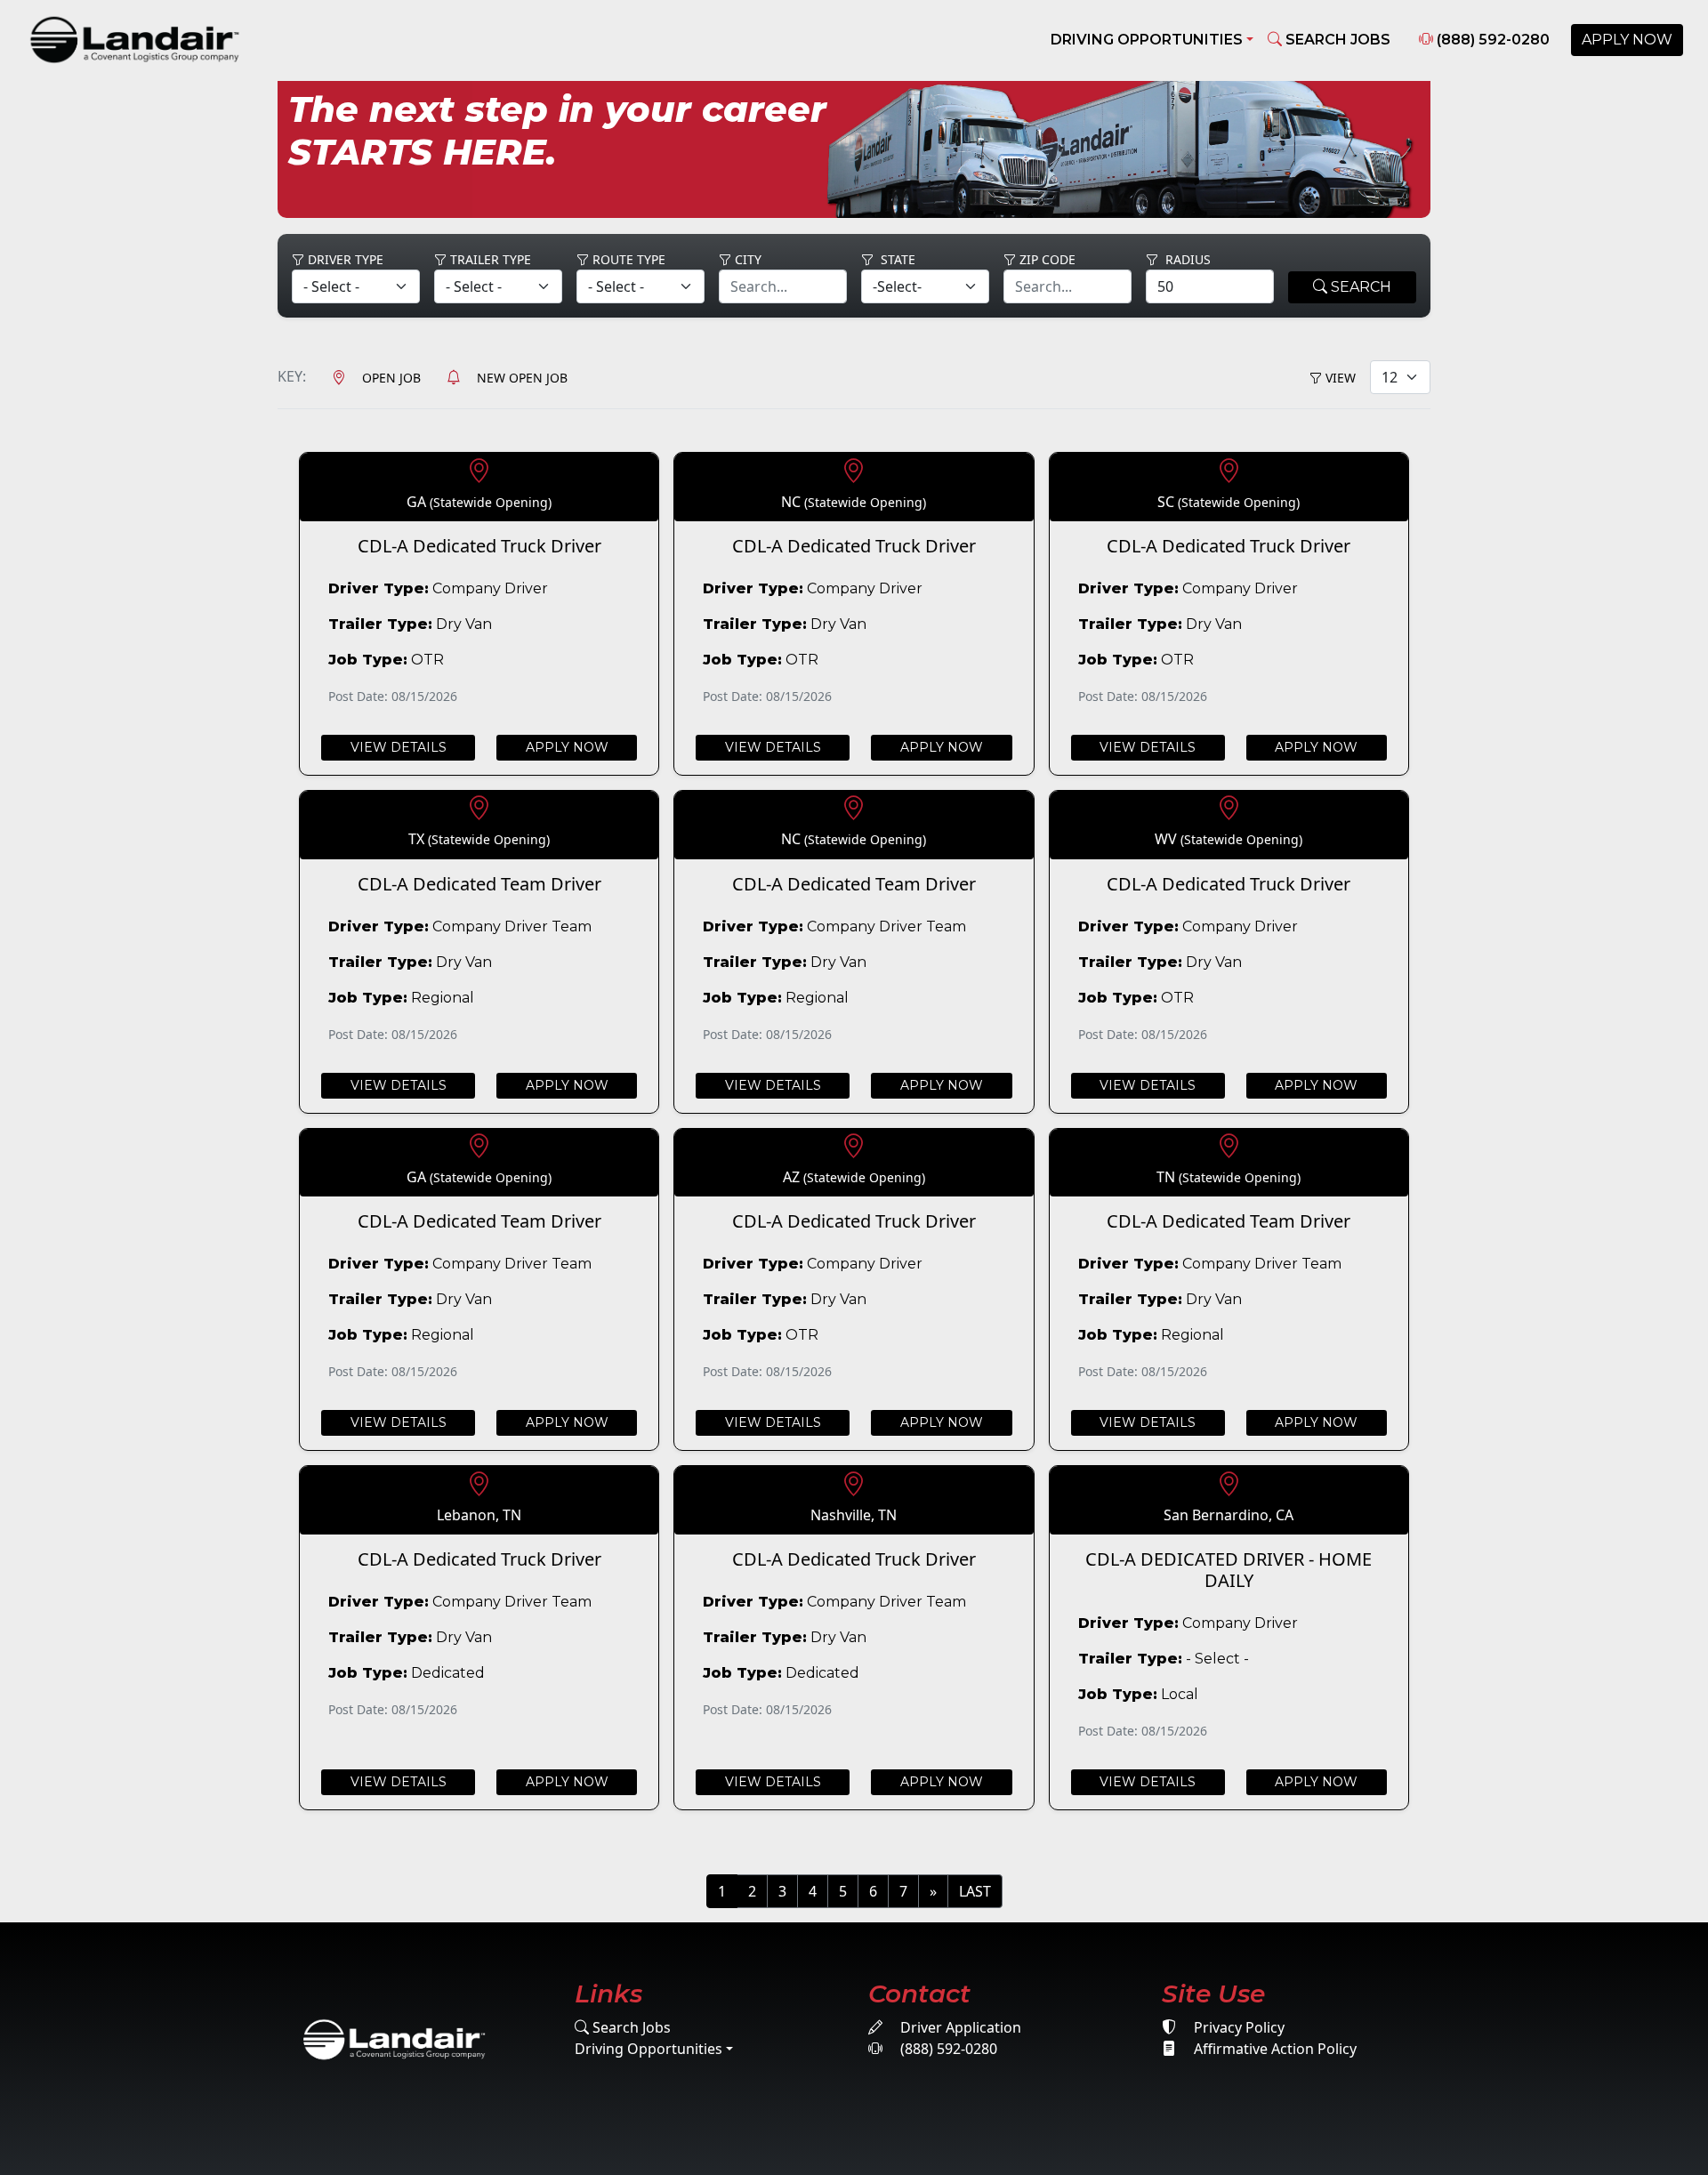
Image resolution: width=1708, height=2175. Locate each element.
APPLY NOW (1627, 40)
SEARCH (1359, 287)
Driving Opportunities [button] (1147, 40)
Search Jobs (630, 2027)
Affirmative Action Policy (1273, 2049)
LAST (975, 1891)
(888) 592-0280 (1491, 40)
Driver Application (959, 2027)
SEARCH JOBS (1336, 40)
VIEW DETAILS (399, 747)
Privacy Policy (1237, 2027)
